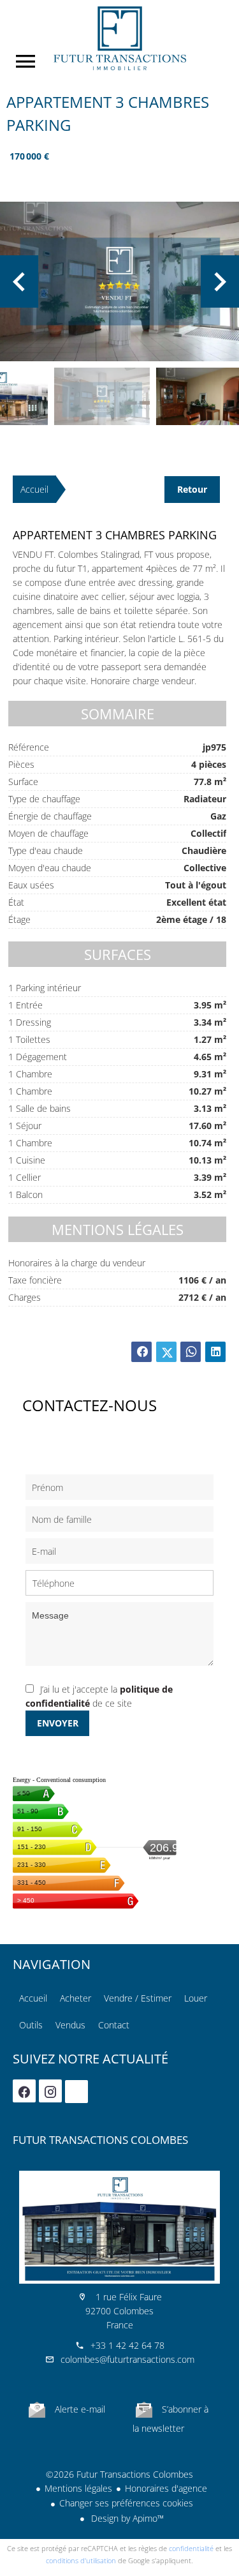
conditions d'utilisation (81, 2560)
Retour (192, 489)
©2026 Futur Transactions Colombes (119, 2474)
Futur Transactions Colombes (100, 2140)
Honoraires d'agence (166, 2488)
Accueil (119, 38)
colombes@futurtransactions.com (127, 2359)
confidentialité (191, 2548)
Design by (126, 2518)
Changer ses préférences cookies (126, 2503)
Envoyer (58, 1723)
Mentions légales (78, 2488)
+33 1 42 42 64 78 (127, 2345)
